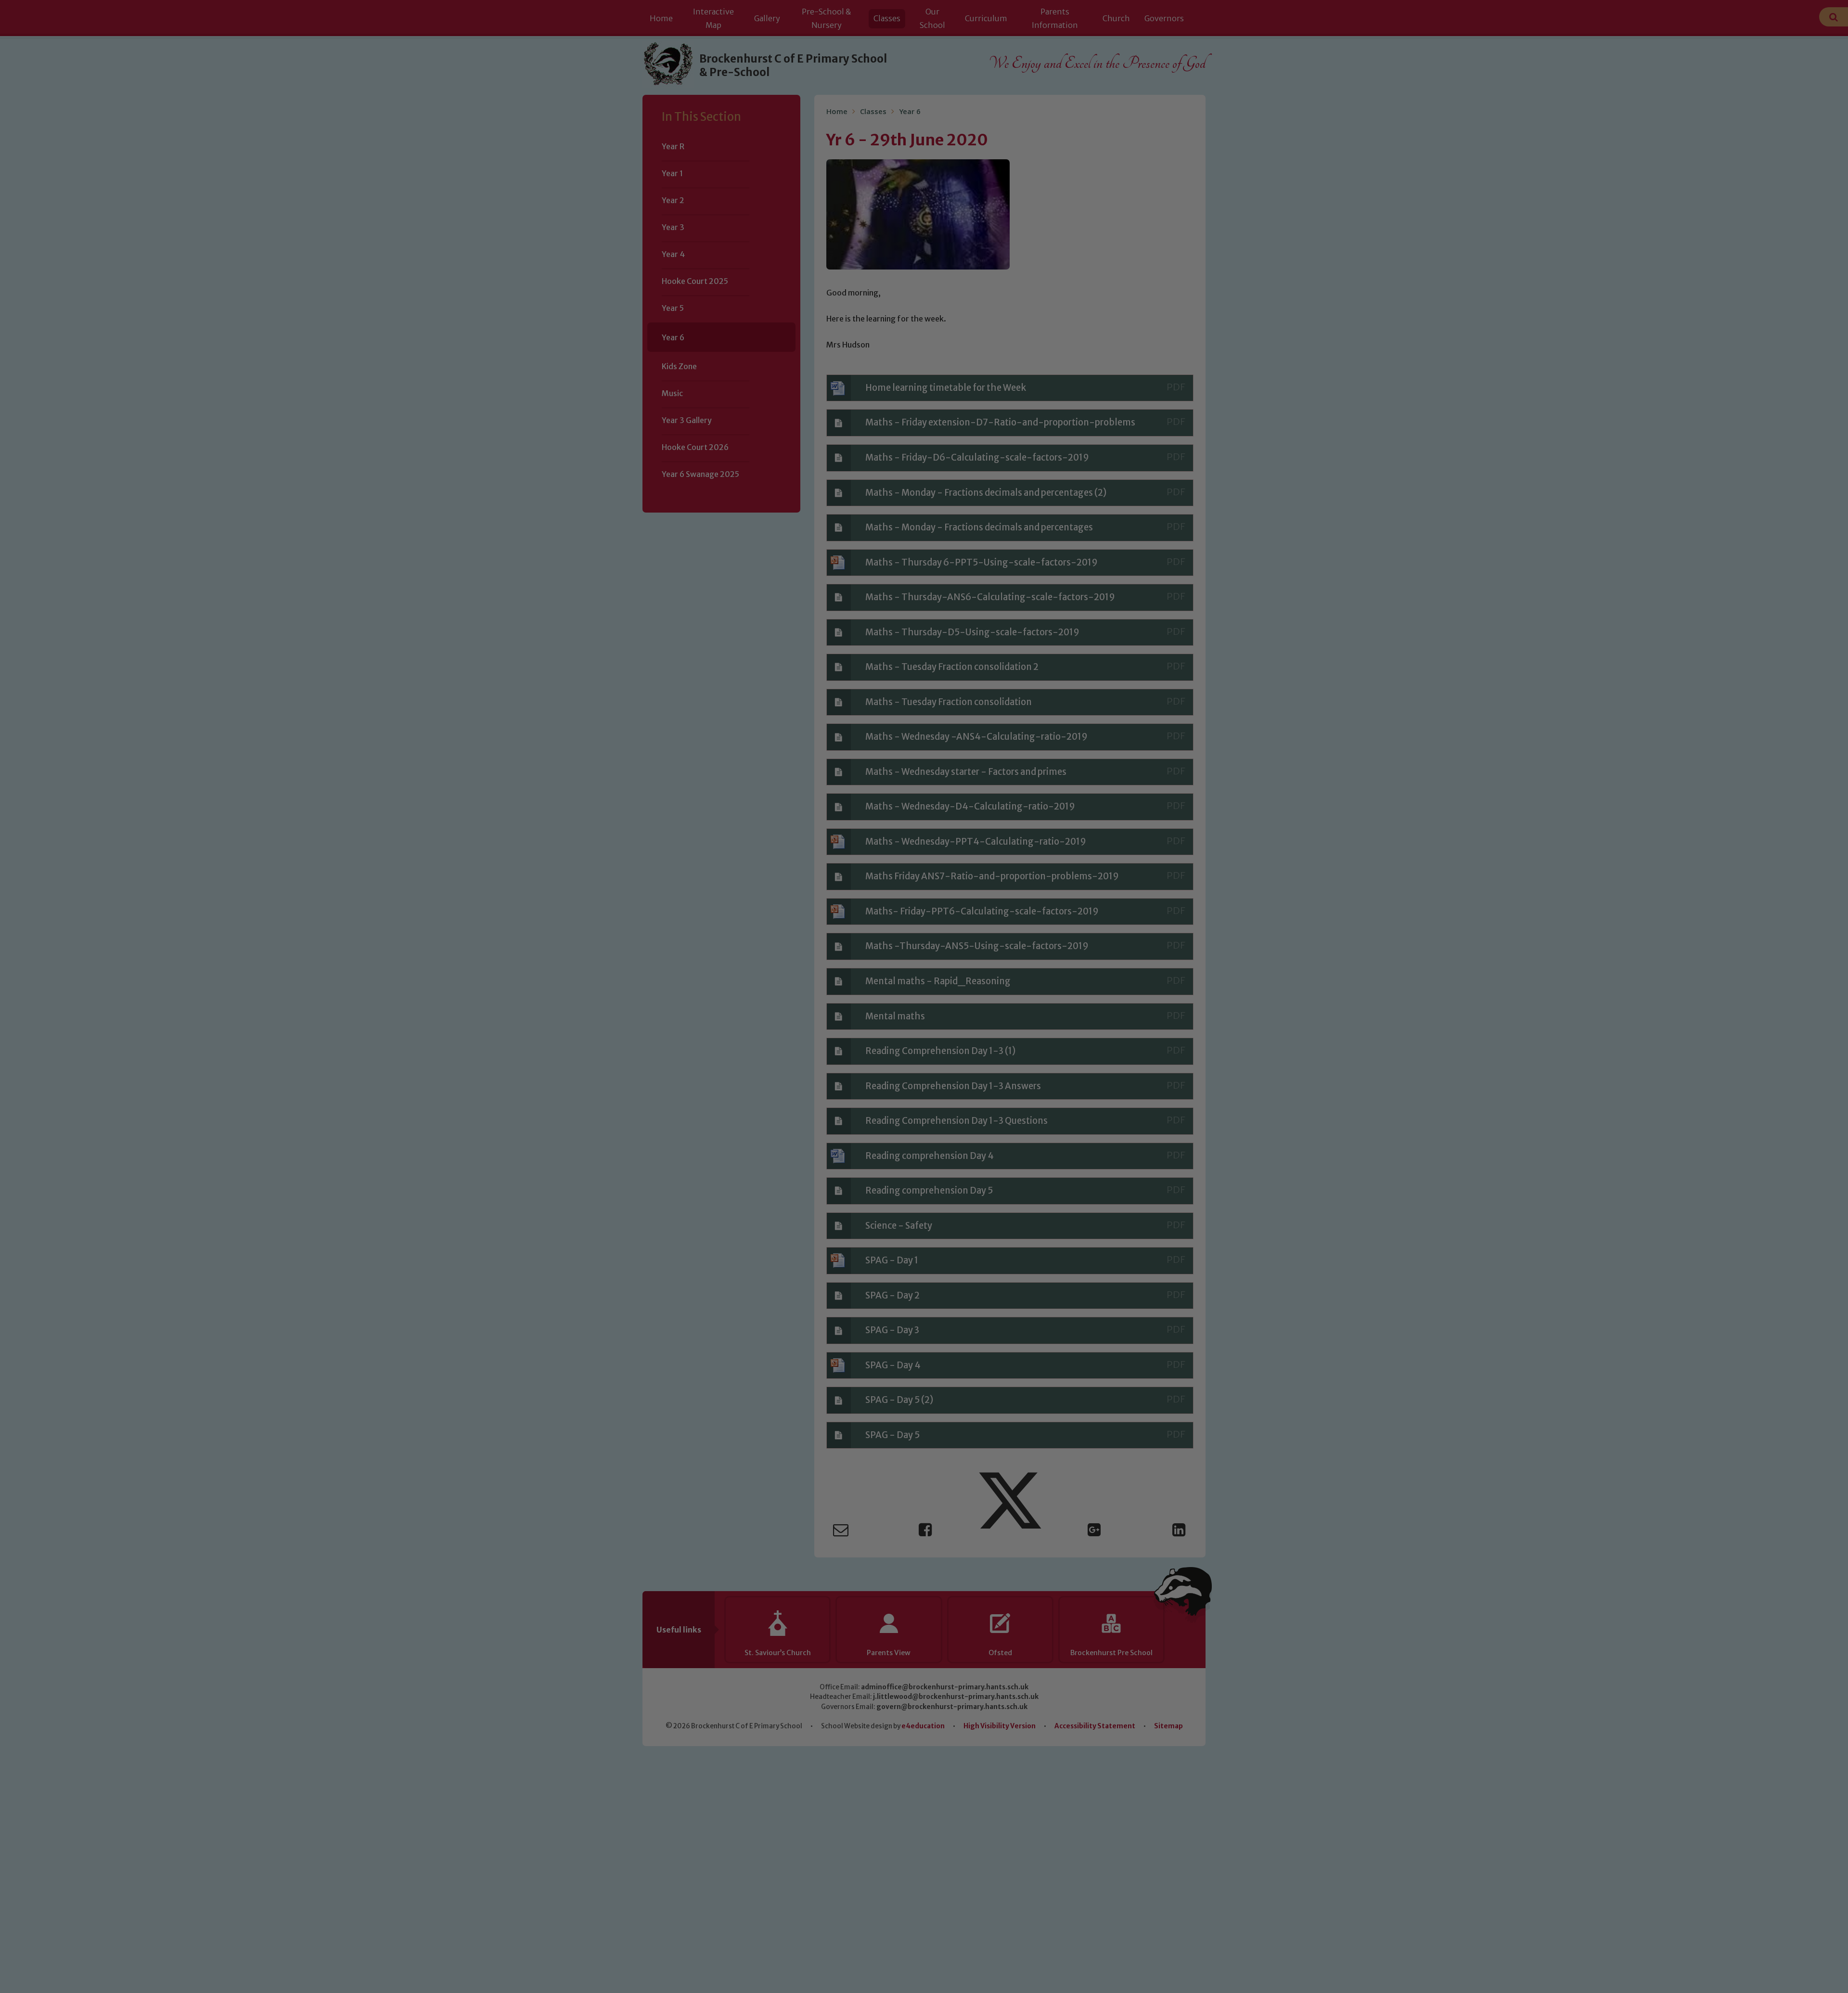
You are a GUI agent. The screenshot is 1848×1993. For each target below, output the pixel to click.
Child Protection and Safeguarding (924, 1090)
